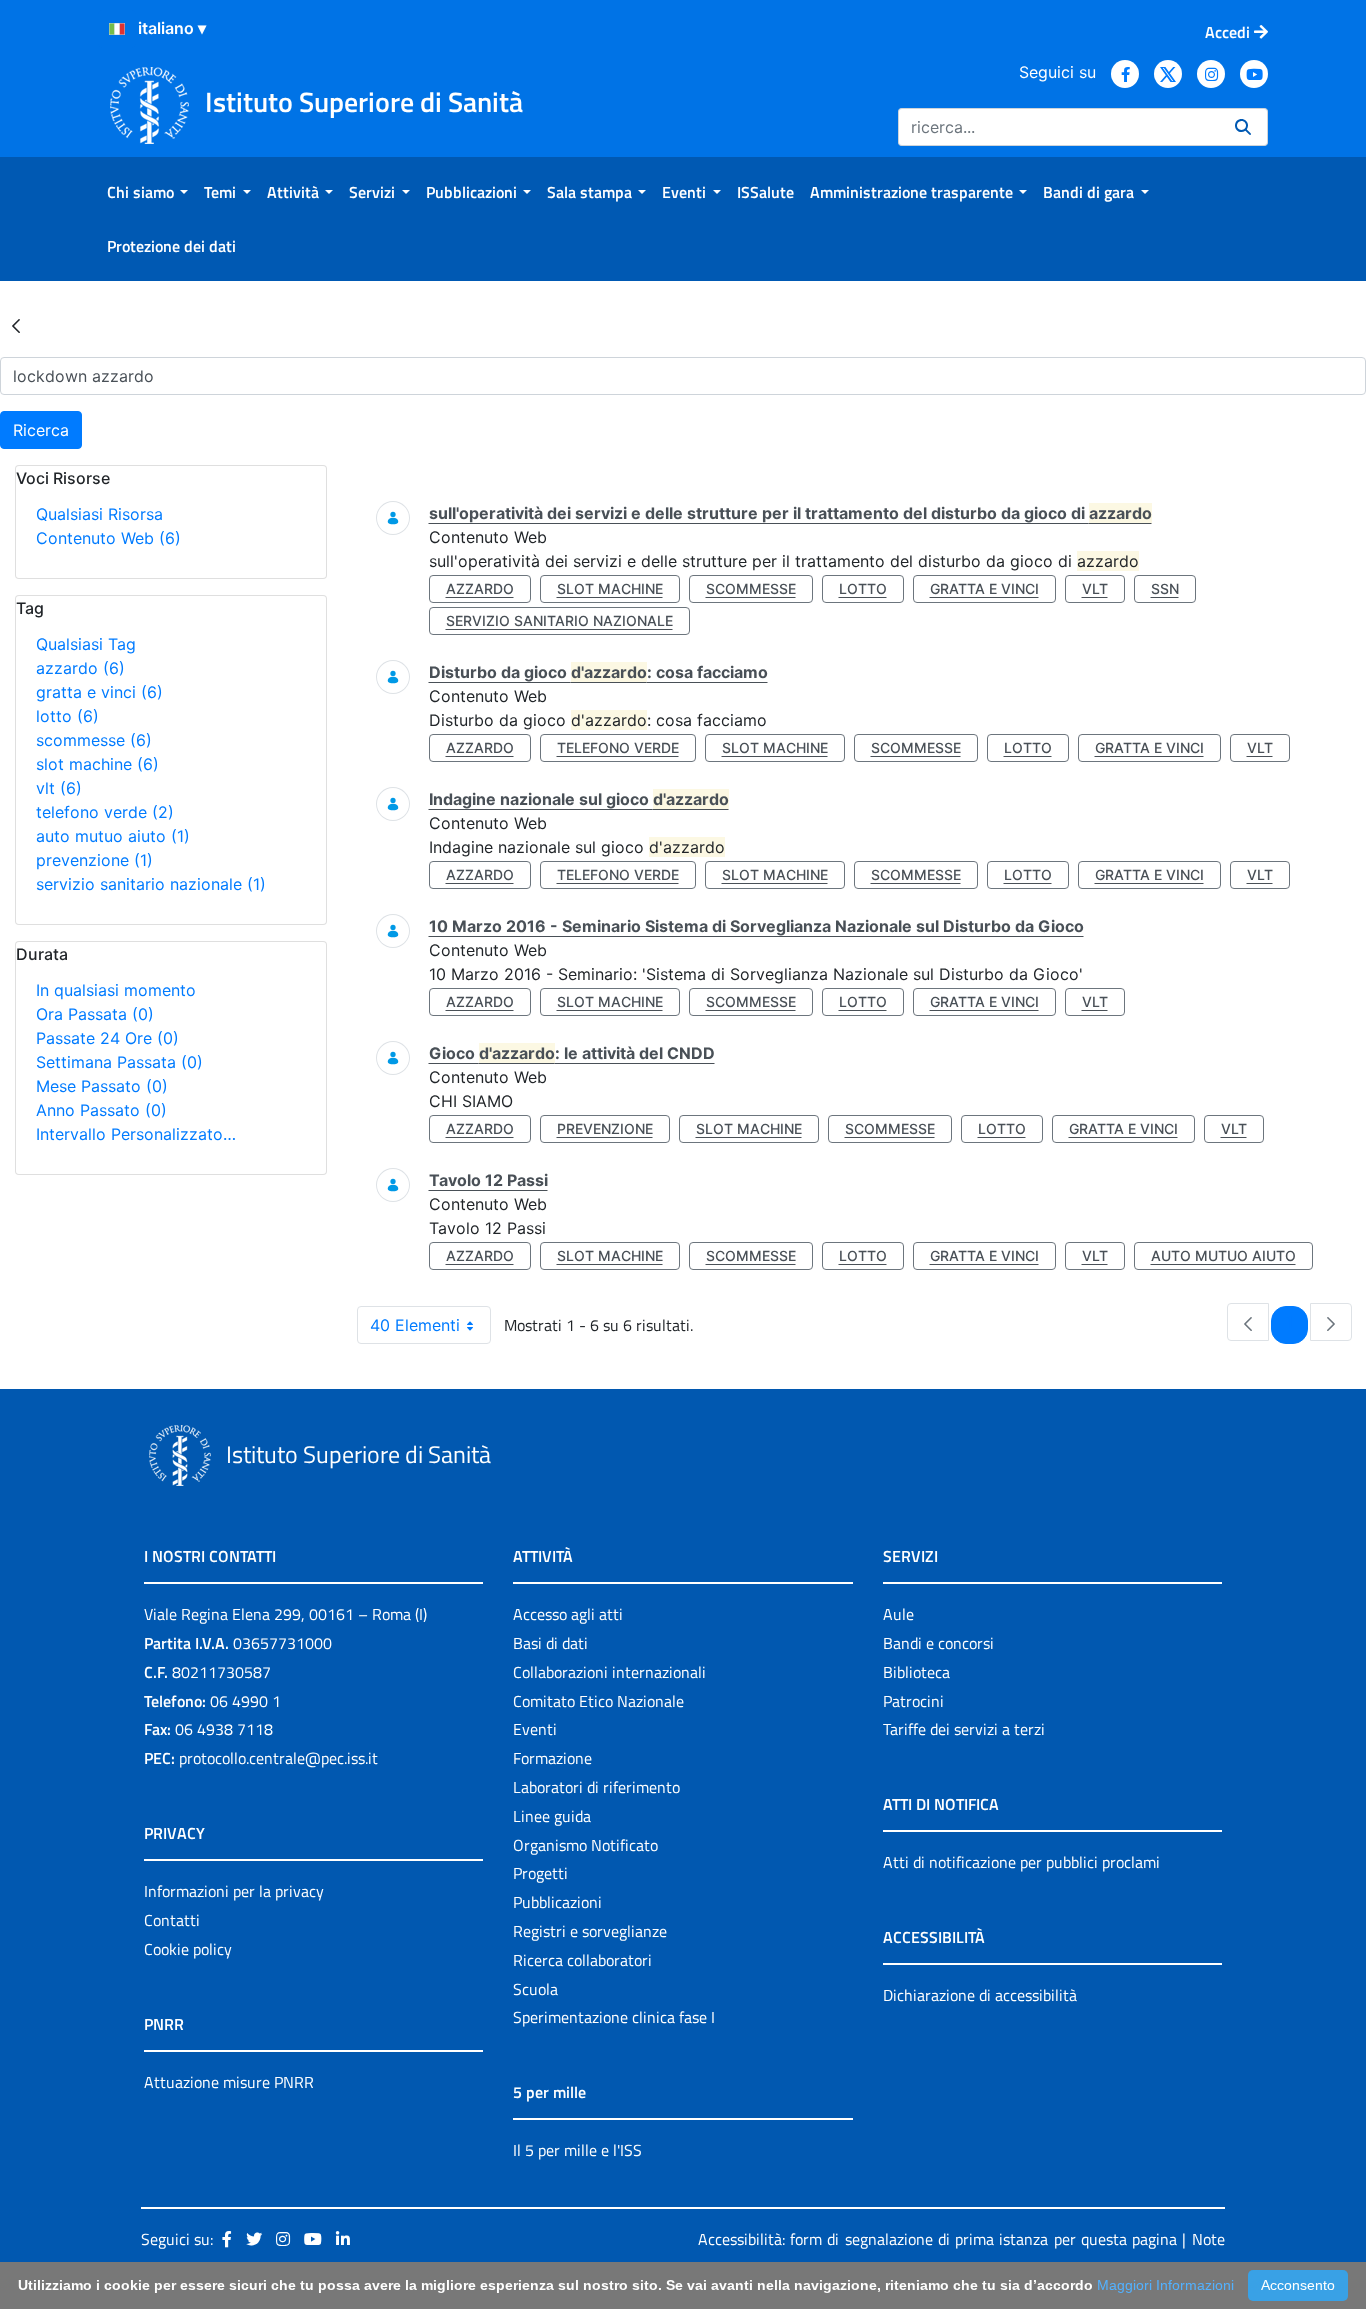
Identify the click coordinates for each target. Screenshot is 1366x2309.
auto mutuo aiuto (113, 836)
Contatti (172, 1920)
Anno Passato (101, 1110)
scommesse (94, 740)
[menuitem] (147, 192)
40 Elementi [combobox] (415, 1325)
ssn (1165, 588)
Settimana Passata (119, 1062)
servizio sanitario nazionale (151, 884)
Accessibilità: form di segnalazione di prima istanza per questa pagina (937, 2239)
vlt (59, 788)
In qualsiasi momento (116, 990)
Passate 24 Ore (107, 1038)
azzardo (80, 668)
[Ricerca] (1243, 127)
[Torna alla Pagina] (16, 325)
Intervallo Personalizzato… (136, 1134)
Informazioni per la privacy (234, 1891)
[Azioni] (117, 29)
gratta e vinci (99, 692)
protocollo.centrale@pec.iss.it (278, 1758)
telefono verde (105, 812)
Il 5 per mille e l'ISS (577, 2150)
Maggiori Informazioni (1165, 2285)
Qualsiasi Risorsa (99, 514)
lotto (67, 716)
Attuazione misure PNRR (229, 2082)
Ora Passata (95, 1014)
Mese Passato (102, 1086)
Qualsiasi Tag (86, 644)
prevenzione (94, 860)
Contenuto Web (108, 538)
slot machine (97, 764)
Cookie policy (188, 1949)
